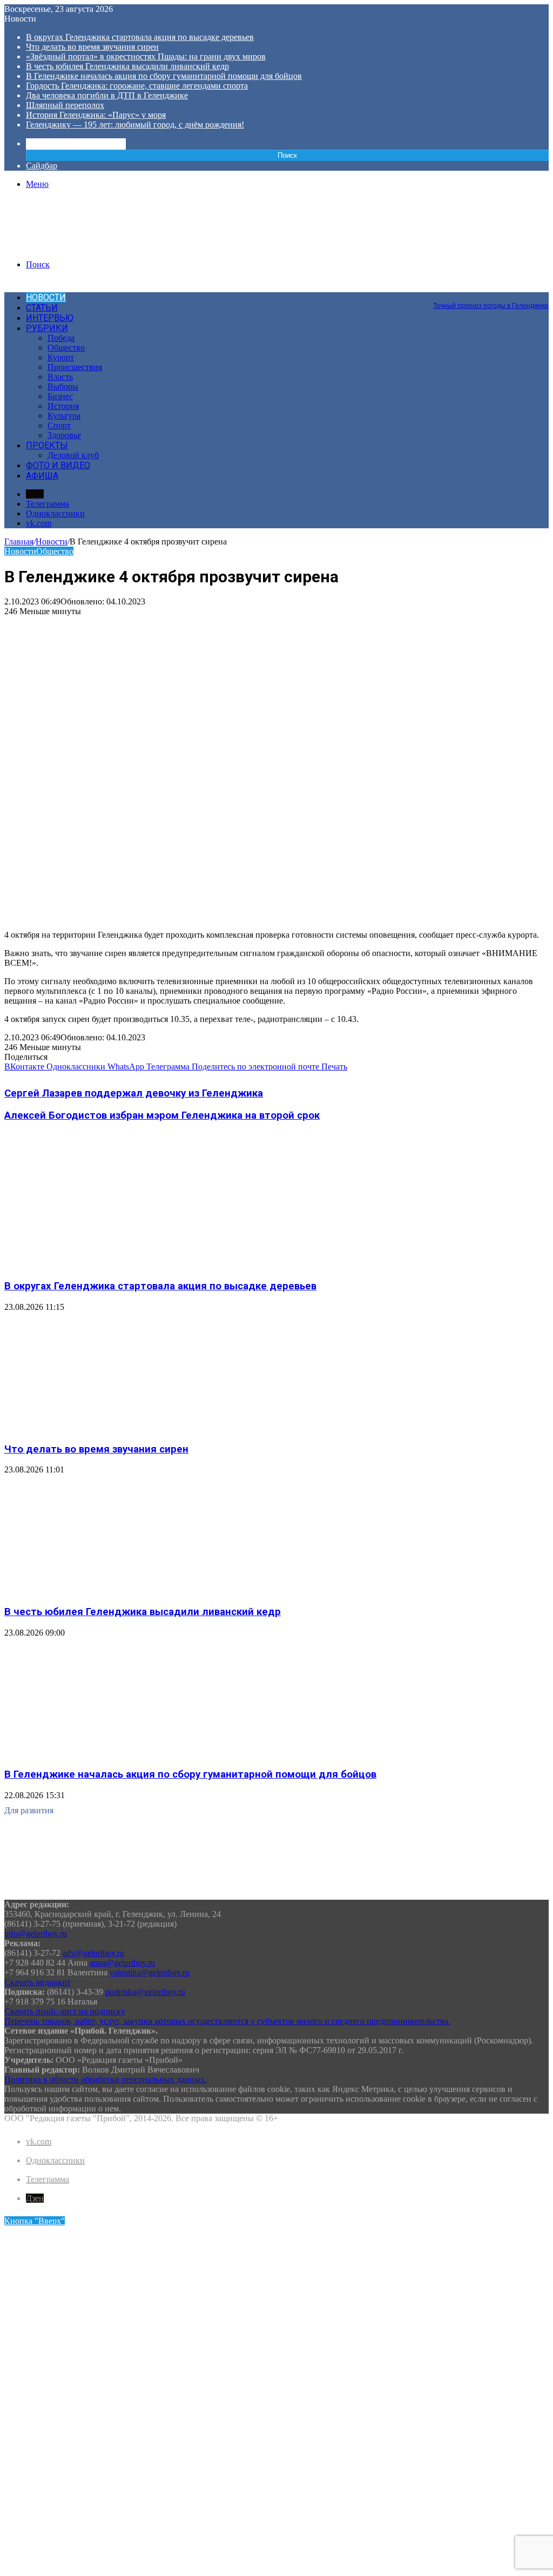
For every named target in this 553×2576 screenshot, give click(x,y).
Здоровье (64, 435)
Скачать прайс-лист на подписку (65, 2011)
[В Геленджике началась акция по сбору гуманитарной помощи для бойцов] (110, 1754)
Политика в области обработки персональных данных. (106, 2079)
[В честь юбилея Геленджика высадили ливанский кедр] (110, 1590)
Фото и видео (58, 465)
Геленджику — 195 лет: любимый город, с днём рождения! (135, 125)
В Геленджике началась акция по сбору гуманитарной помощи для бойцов (164, 76)
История (63, 406)
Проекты (47, 445)
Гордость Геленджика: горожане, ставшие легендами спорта (137, 86)
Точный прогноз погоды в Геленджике (491, 306)
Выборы (63, 386)
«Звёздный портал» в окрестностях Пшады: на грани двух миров (146, 56)
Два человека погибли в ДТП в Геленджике (107, 95)
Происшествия (75, 367)
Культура (64, 416)
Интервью (50, 318)
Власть (60, 377)
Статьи (42, 308)
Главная (19, 542)
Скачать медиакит (38, 1982)
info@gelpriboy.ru (36, 1933)
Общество (66, 348)
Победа (61, 338)
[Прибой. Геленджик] (86, 246)
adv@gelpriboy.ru (93, 1953)
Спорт (59, 425)
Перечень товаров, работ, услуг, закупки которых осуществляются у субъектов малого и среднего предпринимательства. (227, 2021)
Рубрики (47, 328)
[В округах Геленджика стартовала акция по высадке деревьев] (110, 1265)
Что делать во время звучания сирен (92, 47)
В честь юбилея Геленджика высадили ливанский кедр (127, 66)
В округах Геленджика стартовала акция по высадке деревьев (140, 37)
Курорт (61, 357)
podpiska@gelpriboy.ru (145, 1992)
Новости (46, 297)
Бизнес (60, 396)
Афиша (42, 476)
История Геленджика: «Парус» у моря (96, 115)
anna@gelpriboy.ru (122, 1963)
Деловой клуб (73, 455)
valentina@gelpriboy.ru (150, 1972)
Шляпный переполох (65, 105)
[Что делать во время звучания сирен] (110, 1428)
